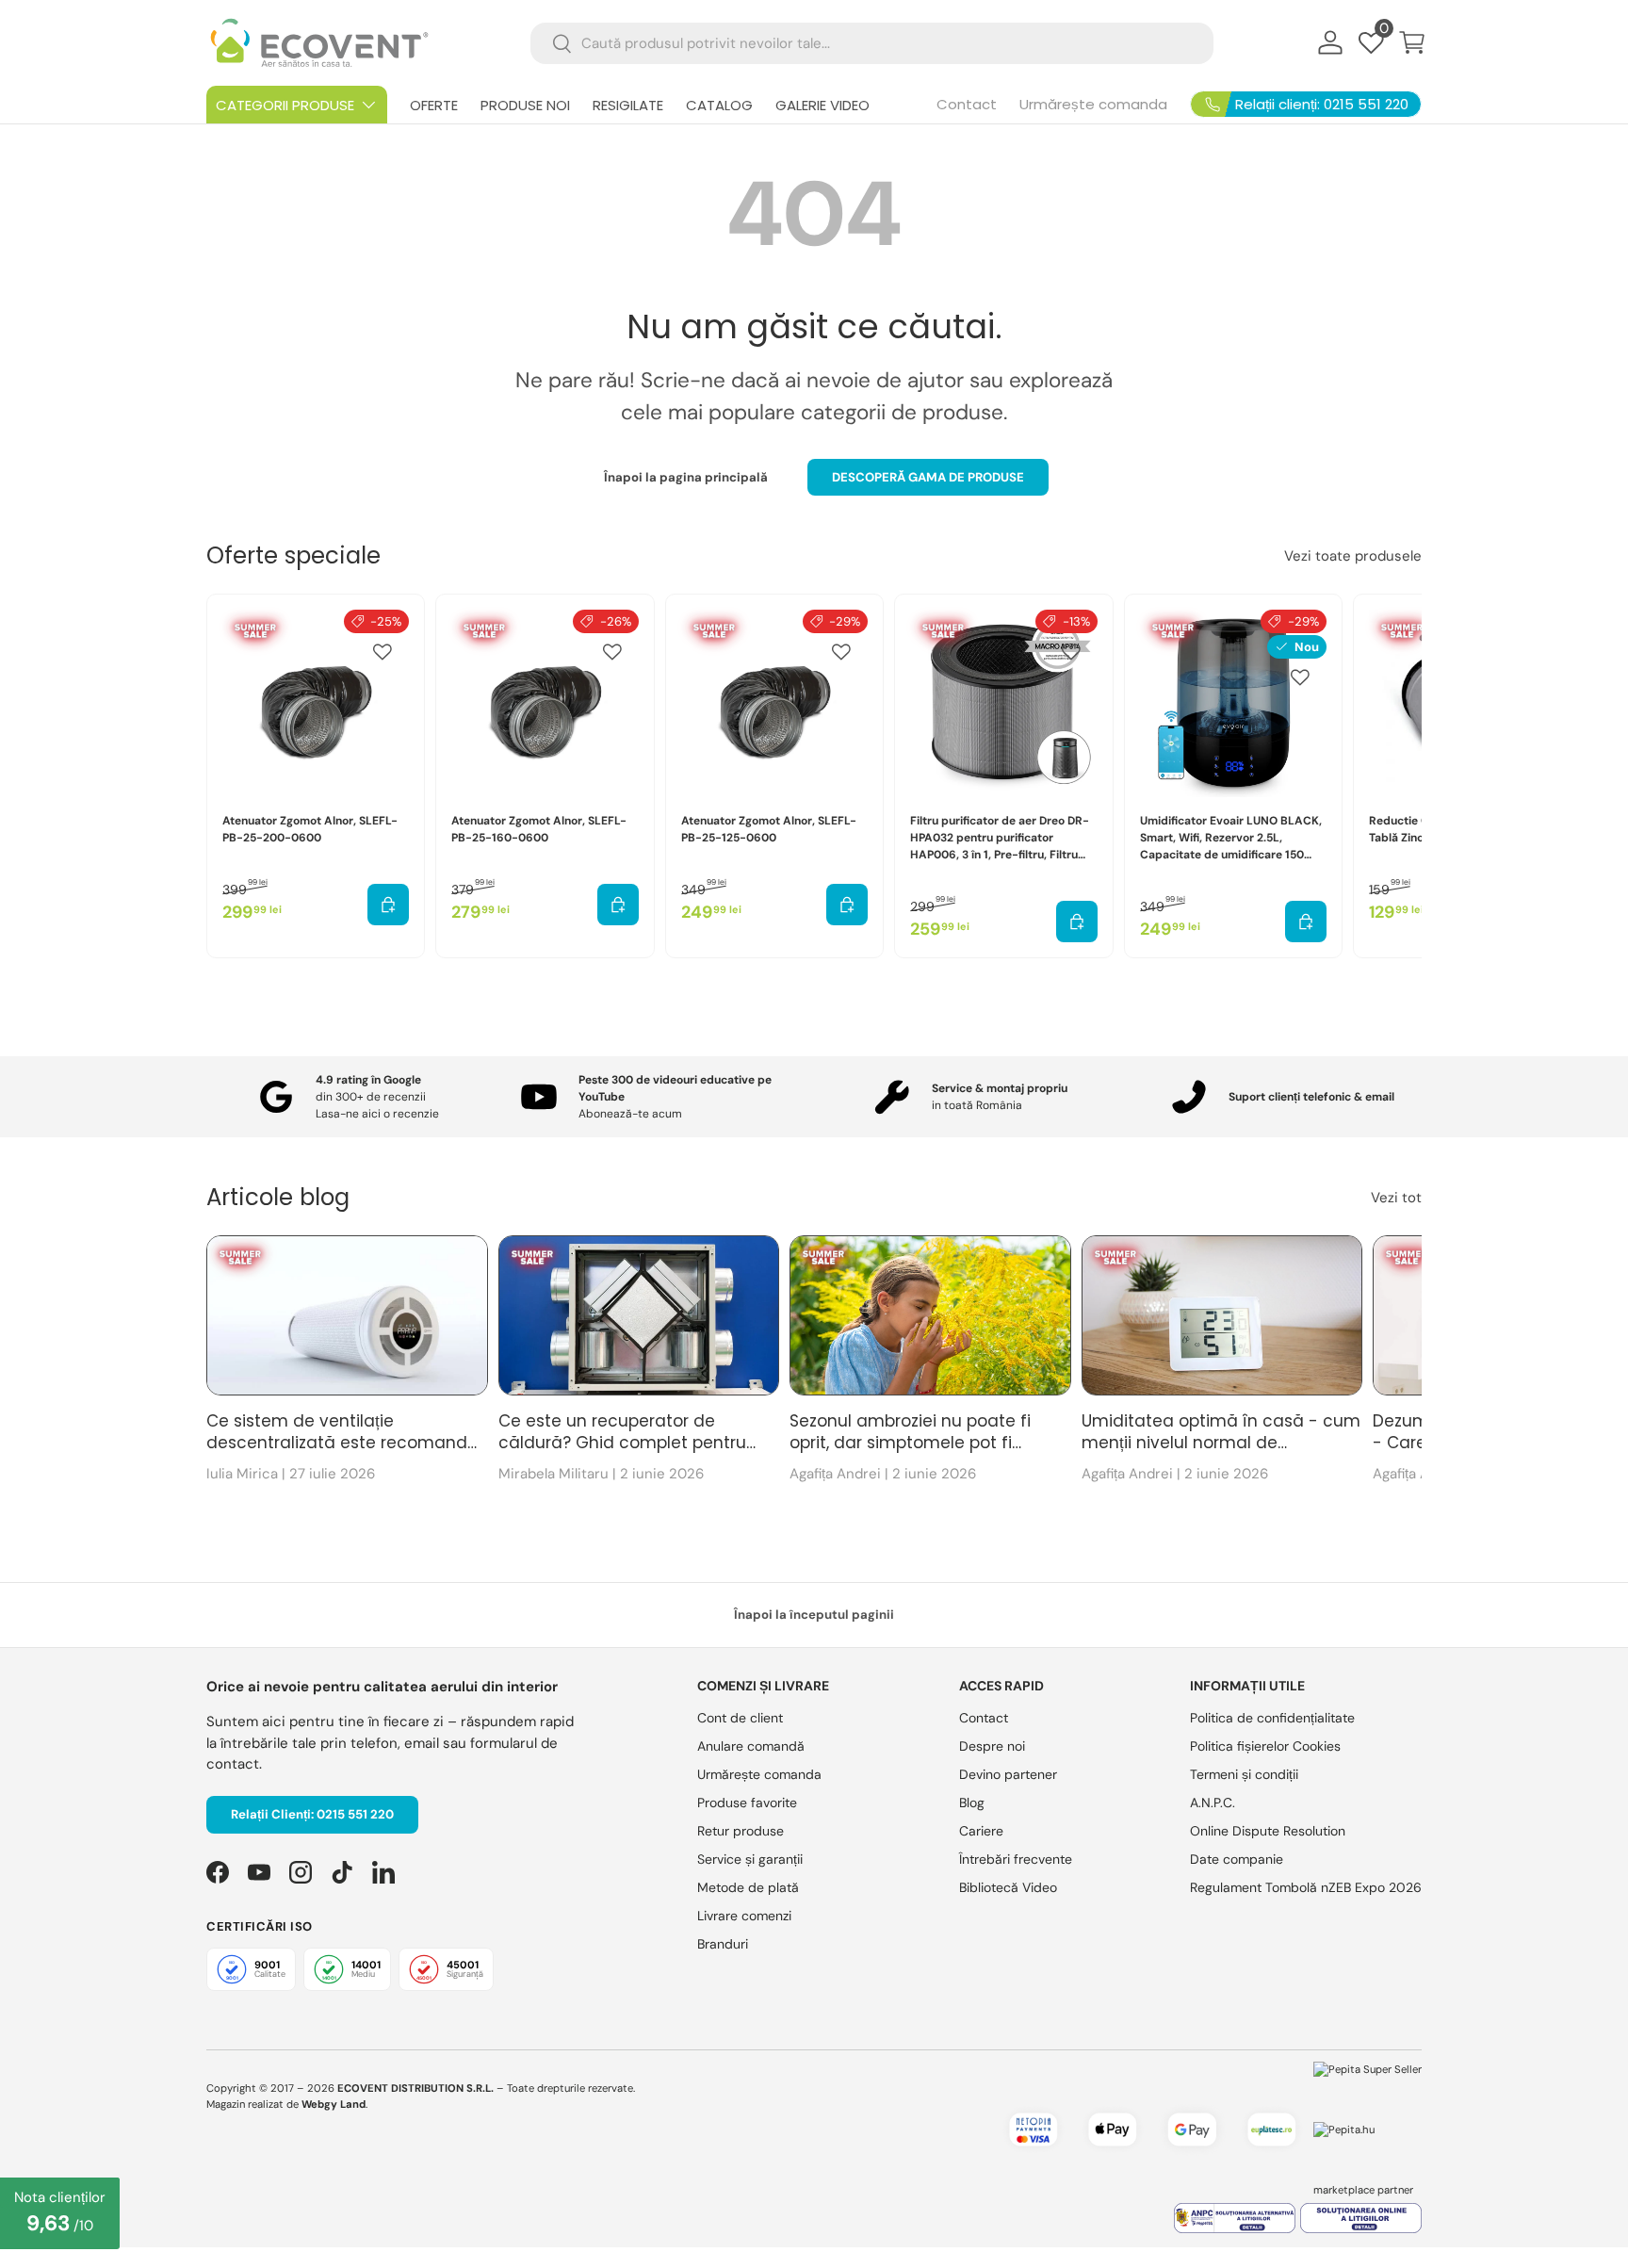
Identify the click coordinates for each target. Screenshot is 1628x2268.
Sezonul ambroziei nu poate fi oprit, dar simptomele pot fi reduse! (910, 1433)
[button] (1412, 42)
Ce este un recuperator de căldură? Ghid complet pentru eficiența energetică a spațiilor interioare (623, 1433)
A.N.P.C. (1213, 1803)
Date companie (1237, 1859)
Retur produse (741, 1831)
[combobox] (872, 43)
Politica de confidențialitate (1272, 1718)
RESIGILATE (628, 105)
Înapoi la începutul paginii (814, 1615)
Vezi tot (1396, 1198)
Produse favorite (747, 1803)
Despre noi (992, 1746)
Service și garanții (750, 1859)
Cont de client (740, 1718)
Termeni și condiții (1244, 1774)
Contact (967, 104)
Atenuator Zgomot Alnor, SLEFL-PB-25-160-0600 (539, 829)
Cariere (981, 1831)
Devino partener (1008, 1774)
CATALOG (719, 105)
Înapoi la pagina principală (686, 477)
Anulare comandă (751, 1746)
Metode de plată (748, 1887)
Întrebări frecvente (1016, 1859)
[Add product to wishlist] (383, 652)
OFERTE (434, 105)
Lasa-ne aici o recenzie (377, 1114)
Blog (972, 1803)
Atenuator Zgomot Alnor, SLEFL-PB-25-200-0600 (310, 829)
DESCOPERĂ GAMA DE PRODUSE (928, 477)
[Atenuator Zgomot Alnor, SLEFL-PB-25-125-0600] (774, 703)
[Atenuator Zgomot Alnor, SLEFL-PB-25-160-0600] (545, 703)
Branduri (723, 1944)
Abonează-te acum (630, 1114)
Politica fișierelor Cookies (1265, 1746)
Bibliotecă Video (1008, 1887)
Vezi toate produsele (1353, 556)
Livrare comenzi (744, 1916)
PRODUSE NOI (525, 105)
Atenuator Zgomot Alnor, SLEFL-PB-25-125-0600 (769, 829)
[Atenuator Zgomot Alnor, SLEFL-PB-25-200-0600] (316, 703)
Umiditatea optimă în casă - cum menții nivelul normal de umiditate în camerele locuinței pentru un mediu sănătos (1221, 1433)
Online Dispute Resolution (1268, 1831)
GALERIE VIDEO (822, 105)
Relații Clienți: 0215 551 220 (312, 1814)
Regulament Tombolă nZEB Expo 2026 (1306, 1887)
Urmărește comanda (1093, 104)
